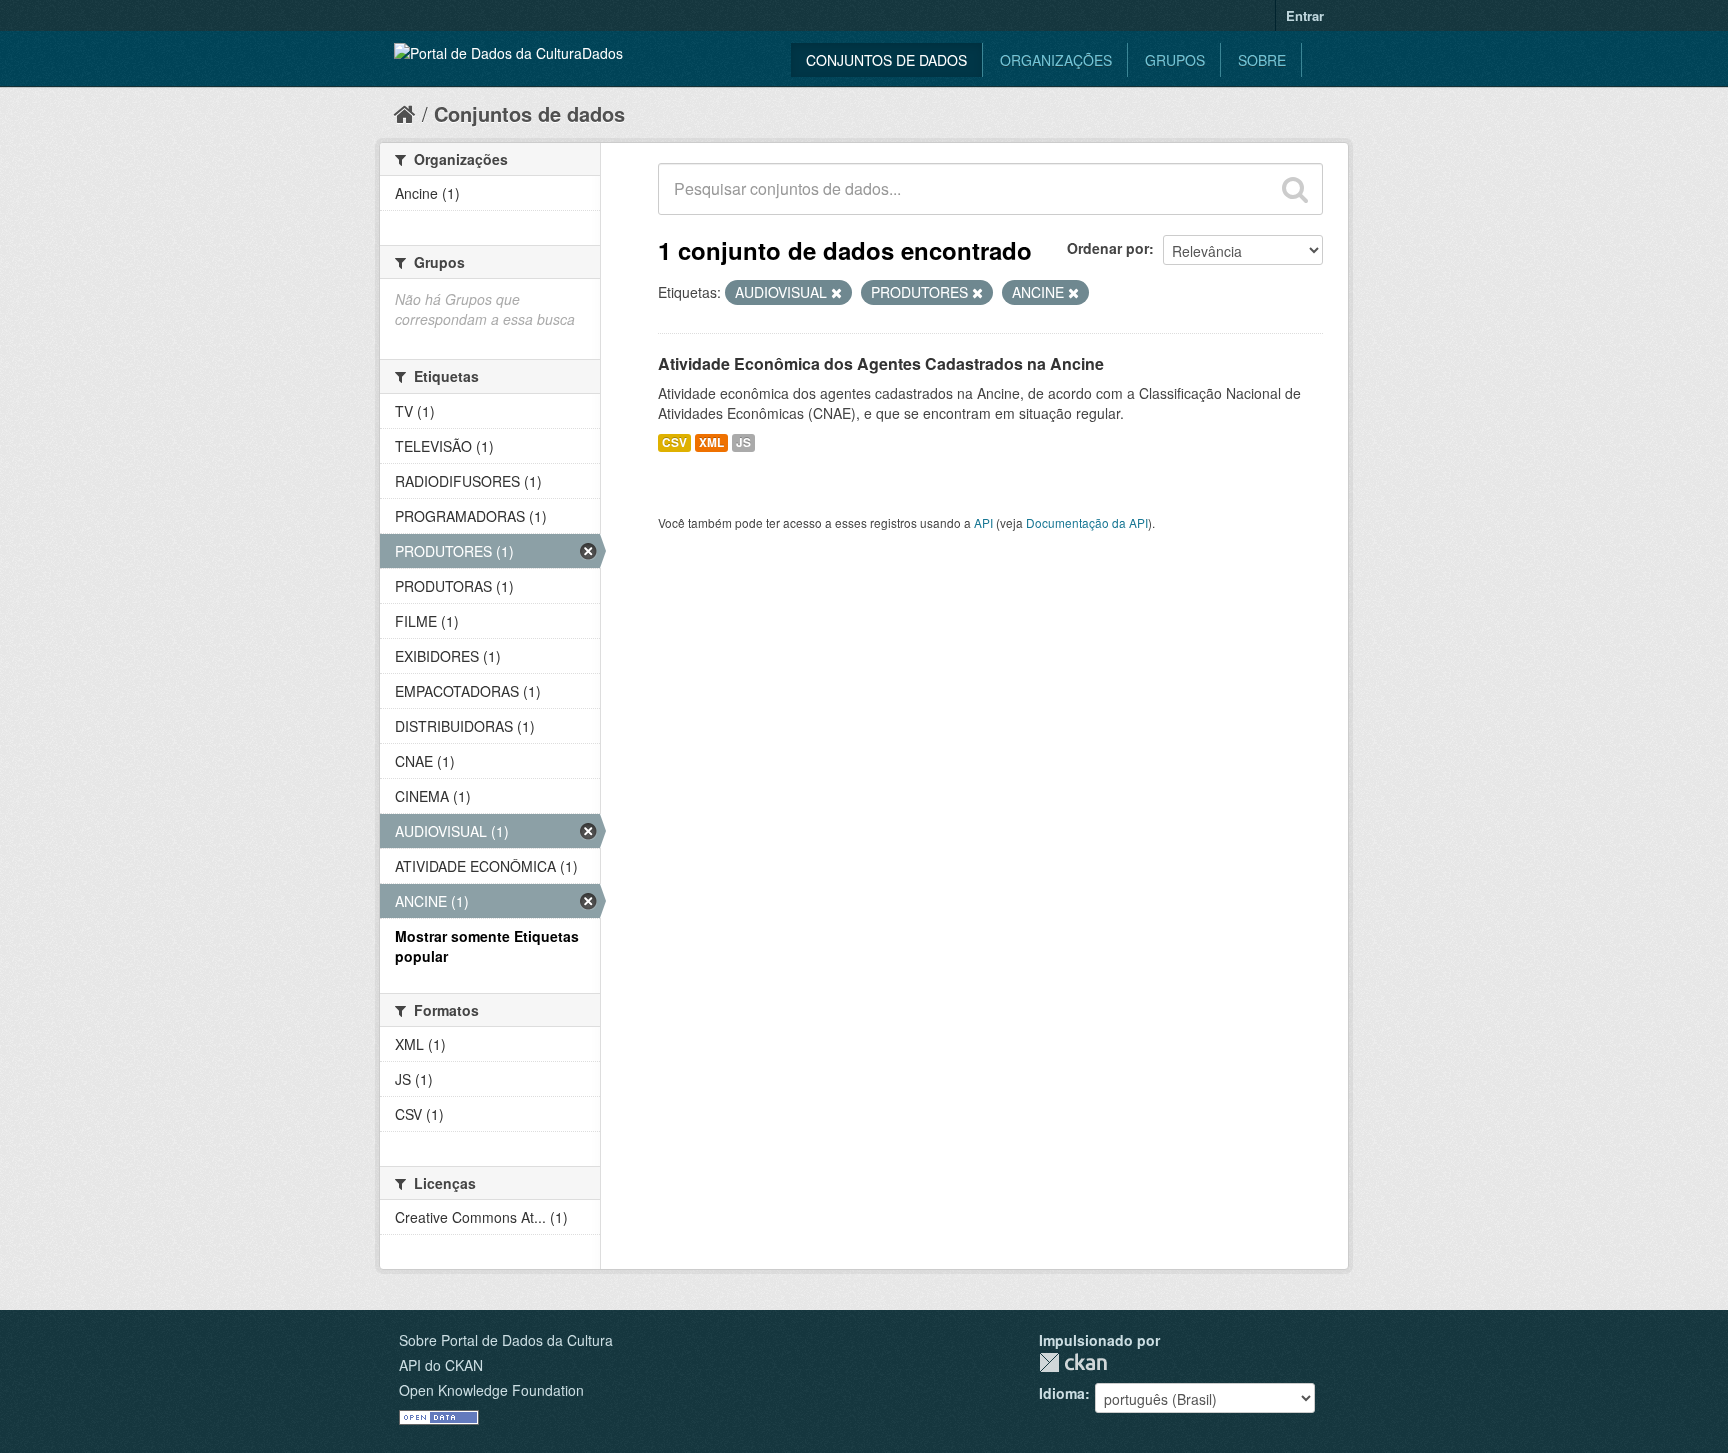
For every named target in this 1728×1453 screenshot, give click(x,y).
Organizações (1056, 60)
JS (743, 442)
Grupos (1175, 60)
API (983, 522)
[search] (1295, 189)
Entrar (1305, 15)
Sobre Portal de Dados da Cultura (506, 1340)
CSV (674, 442)
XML (711, 442)
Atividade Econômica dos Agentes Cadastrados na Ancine (881, 363)
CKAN (1073, 1362)
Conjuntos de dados (886, 60)
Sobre (1262, 60)
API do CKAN (441, 1365)
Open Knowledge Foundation (491, 1390)
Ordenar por (1108, 248)
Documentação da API (1087, 522)
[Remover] (836, 293)
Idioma (1062, 1393)
